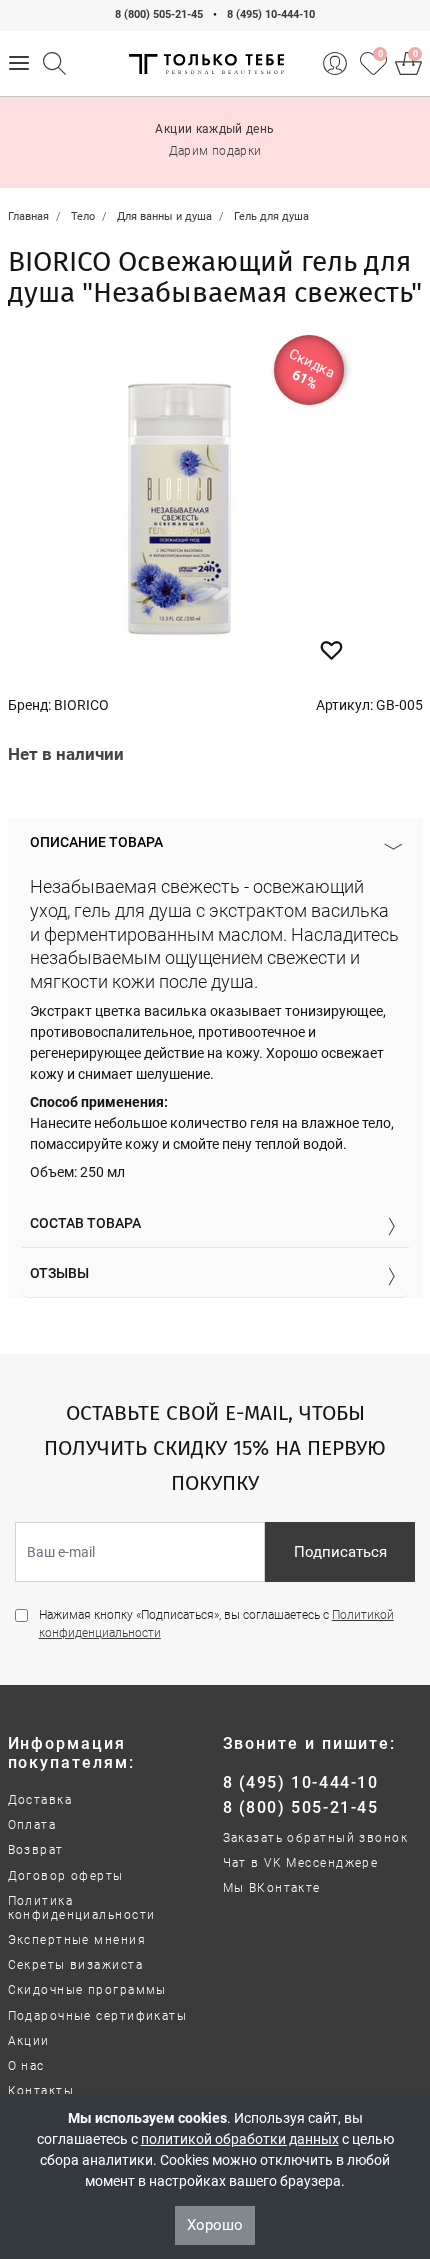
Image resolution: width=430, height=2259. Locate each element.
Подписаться (340, 1552)
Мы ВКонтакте (272, 1888)
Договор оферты (66, 1876)
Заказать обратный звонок (316, 1838)
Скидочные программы (87, 1990)
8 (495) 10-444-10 (271, 14)
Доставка (40, 1800)
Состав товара (85, 1223)
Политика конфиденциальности (82, 1908)
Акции (29, 2041)
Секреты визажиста (75, 1965)
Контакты (41, 2091)
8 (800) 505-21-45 (159, 14)
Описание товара (96, 842)
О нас (26, 2066)
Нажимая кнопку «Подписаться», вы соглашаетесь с (216, 1624)
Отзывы (59, 1273)
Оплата (32, 1825)
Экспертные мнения (77, 1940)
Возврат (36, 1850)
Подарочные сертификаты (98, 2016)
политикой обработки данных (240, 2139)
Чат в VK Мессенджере (301, 1863)
